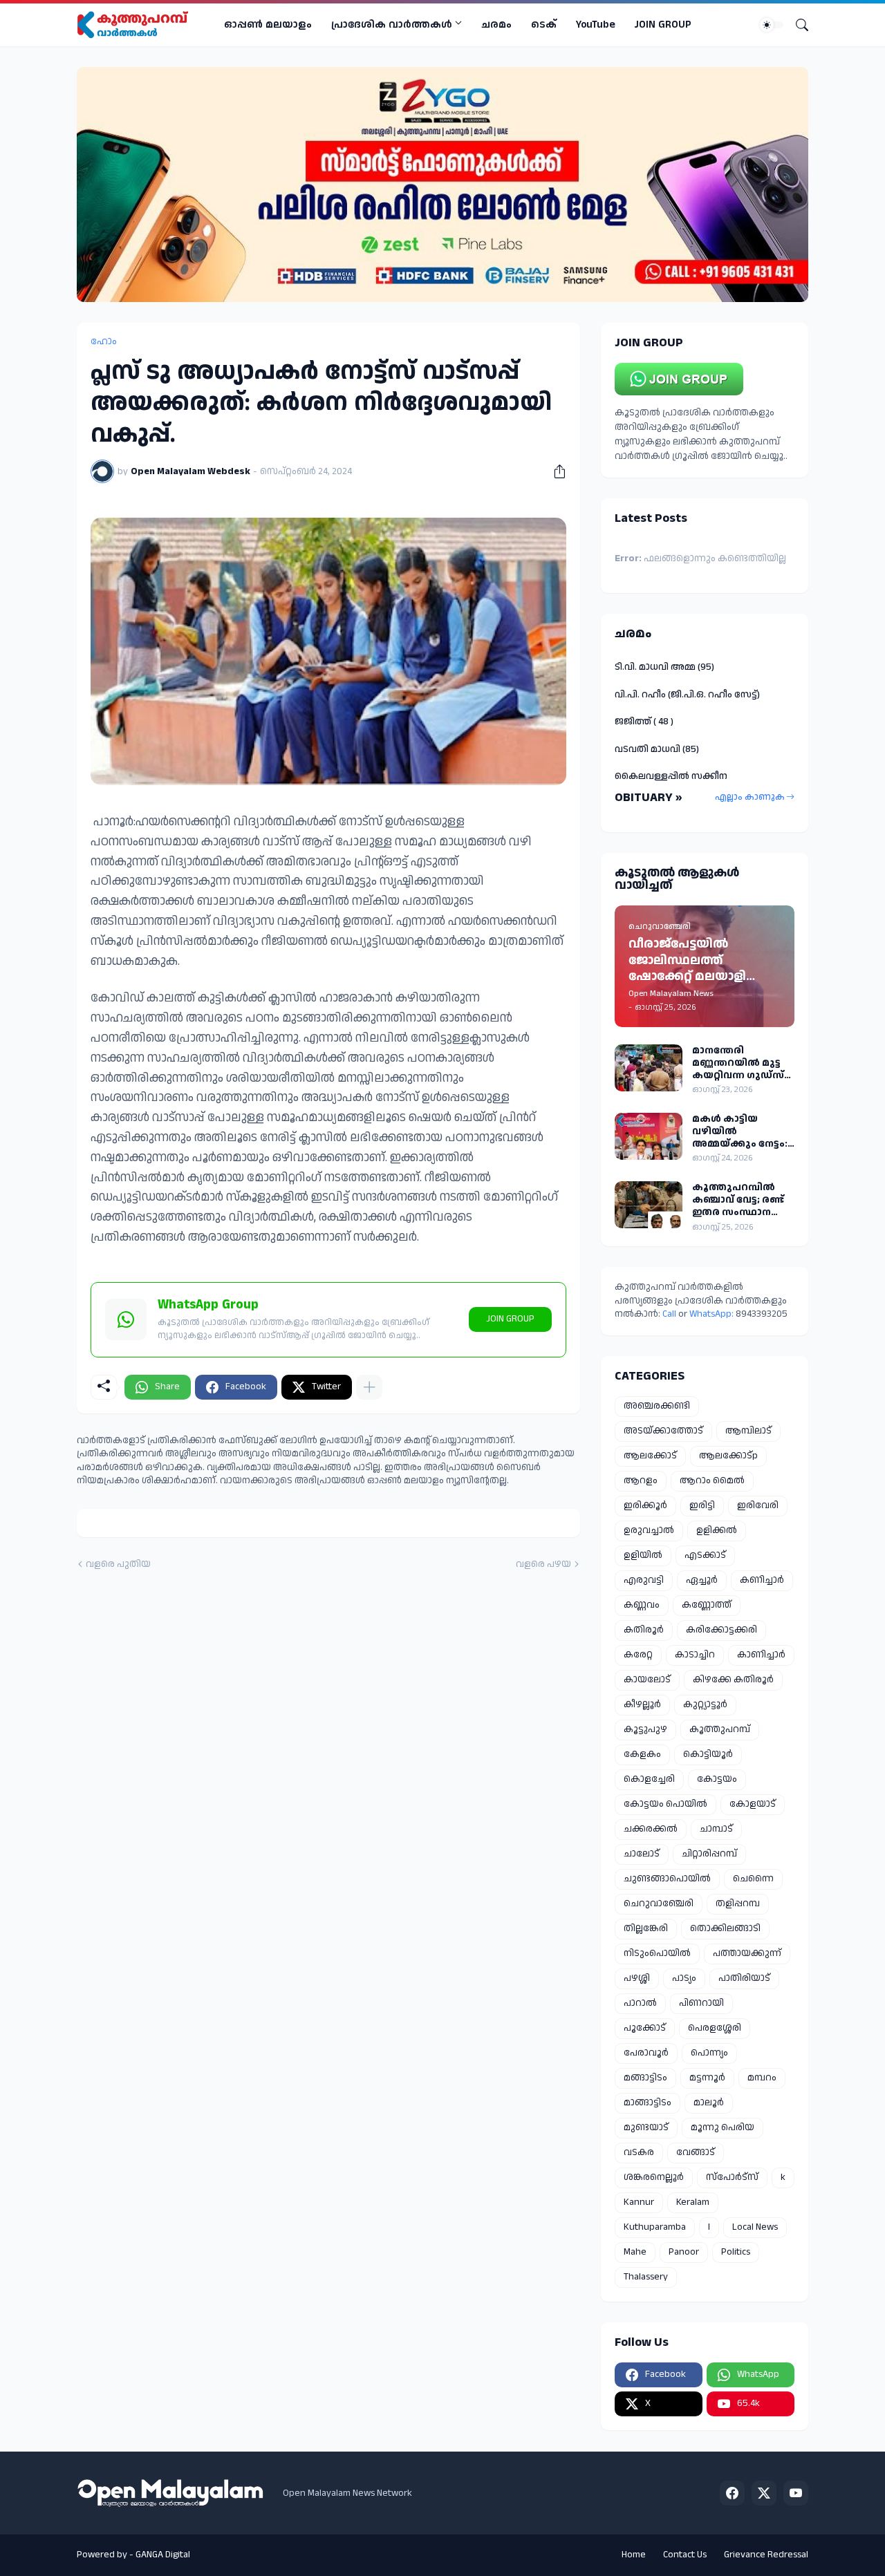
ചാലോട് (642, 1854)
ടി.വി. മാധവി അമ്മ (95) (664, 667)
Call (669, 1314)
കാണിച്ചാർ (761, 1655)
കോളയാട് (753, 1804)
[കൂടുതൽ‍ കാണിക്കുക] (369, 1387)
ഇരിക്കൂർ (645, 1505)
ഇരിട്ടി (702, 1505)
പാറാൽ (640, 2003)
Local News (755, 2227)
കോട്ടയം (717, 1779)
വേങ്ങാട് (696, 2152)
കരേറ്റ (638, 1655)
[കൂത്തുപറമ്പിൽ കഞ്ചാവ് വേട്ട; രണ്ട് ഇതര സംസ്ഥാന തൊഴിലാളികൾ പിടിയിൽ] (649, 1205)
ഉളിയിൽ (643, 1555)
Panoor (684, 2252)
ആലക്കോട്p (728, 1456)
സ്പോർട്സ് (732, 2177)
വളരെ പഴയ (543, 1564)
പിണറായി (701, 2003)
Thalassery (646, 2277)
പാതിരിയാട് (744, 1978)
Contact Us (685, 2555)
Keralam (693, 2202)
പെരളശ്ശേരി (715, 2028)
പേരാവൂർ (646, 2053)
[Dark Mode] (772, 25)
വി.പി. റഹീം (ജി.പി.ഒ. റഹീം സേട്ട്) (687, 695)
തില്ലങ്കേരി (646, 1928)
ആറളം (641, 1480)
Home (634, 2555)
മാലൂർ (709, 2103)
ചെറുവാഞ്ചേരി (659, 1903)
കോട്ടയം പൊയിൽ (665, 1804)
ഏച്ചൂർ (702, 1580)
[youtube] (796, 2493)
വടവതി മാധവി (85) (657, 749)
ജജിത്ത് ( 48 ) (644, 722)
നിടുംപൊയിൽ (657, 1953)
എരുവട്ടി (644, 1580)
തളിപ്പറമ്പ (738, 1903)
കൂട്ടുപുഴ (645, 1729)
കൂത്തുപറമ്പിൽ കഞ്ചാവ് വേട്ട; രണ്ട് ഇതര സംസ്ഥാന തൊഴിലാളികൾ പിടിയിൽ (738, 1200)
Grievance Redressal (766, 2555)
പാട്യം (684, 1978)
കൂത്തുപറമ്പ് (720, 1729)
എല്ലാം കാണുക (750, 797)
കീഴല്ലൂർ (642, 1704)
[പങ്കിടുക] (555, 471)
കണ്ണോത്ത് (707, 1605)
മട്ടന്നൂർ (707, 2078)
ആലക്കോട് (650, 1456)
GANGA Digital (163, 2555)
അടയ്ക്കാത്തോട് (663, 1431)
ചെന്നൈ (753, 1879)
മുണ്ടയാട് (646, 2127)
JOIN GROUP (663, 25)
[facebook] (732, 2493)
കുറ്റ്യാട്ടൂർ (705, 1704)
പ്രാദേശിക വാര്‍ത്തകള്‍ (392, 25)
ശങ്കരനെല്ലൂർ (654, 2177)
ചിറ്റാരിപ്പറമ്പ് (709, 1854)
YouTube (596, 25)
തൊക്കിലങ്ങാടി (725, 1928)
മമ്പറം (762, 2078)
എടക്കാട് (705, 1555)
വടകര (639, 2152)
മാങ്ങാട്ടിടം (648, 2103)
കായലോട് (647, 1680)
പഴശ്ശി (637, 1978)
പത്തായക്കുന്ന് (747, 1953)
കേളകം (642, 1754)
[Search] (796, 25)
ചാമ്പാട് (716, 1829)
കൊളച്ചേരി (649, 1779)
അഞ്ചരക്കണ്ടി (657, 1406)
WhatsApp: (712, 1314)
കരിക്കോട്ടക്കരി (721, 1630)
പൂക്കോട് (645, 2028)
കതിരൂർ (644, 1630)
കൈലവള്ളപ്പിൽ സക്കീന (671, 776)
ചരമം (496, 25)
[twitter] (764, 2493)
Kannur (639, 2202)
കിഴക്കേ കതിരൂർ (733, 1680)
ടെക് (544, 25)
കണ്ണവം (642, 1605)
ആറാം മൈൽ (712, 1480)
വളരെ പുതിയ (118, 1564)
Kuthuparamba (655, 2227)
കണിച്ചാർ (762, 1580)
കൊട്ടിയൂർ (708, 1754)
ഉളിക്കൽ (717, 1530)
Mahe (635, 2252)
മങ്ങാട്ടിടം (645, 2078)
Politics (736, 2252)
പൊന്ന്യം (709, 2053)
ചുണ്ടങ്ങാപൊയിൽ (667, 1879)
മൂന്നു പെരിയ (723, 2127)
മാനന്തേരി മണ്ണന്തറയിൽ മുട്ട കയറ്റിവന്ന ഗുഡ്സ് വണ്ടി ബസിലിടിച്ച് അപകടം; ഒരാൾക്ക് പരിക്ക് (741, 1063)
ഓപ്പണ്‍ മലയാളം (268, 25)
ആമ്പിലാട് (748, 1431)
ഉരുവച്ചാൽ (649, 1530)
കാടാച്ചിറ (695, 1655)
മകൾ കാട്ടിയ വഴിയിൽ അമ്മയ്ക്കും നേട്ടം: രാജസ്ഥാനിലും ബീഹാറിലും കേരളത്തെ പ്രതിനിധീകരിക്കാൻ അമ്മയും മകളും (743, 1132)
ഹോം (104, 341)
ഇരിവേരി (758, 1505)
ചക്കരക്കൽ (651, 1829)
